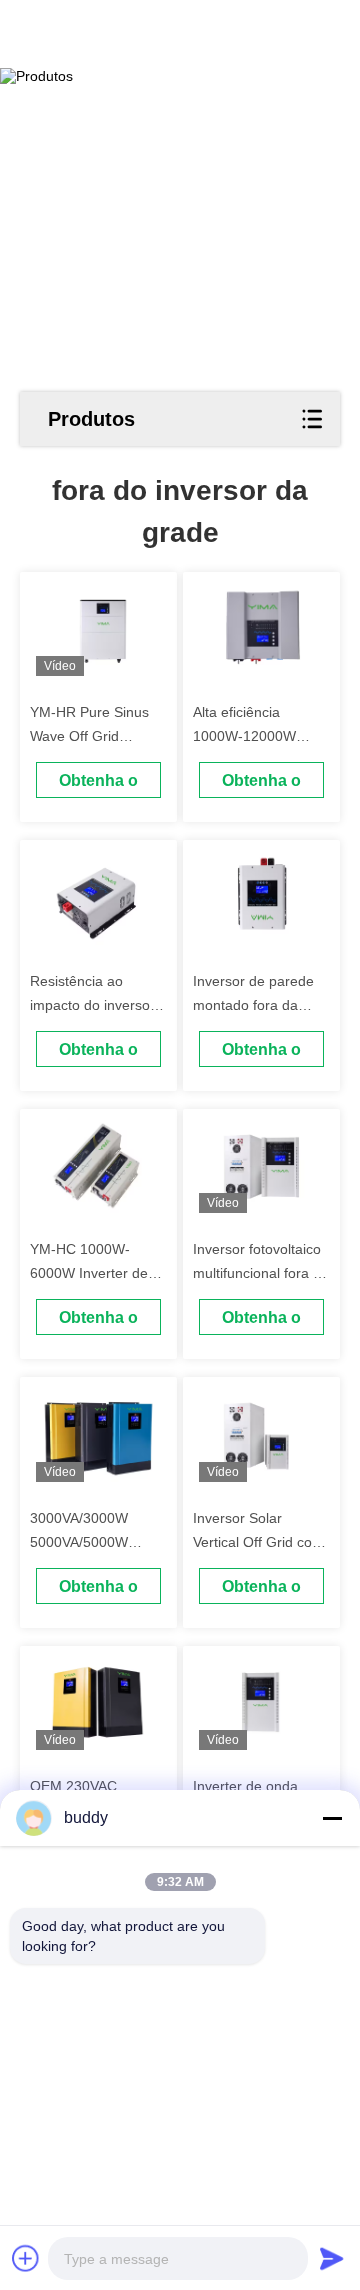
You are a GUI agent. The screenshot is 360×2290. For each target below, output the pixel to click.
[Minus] (332, 1818)
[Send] (332, 2258)
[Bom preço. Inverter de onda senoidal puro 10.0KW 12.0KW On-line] (262, 1703)
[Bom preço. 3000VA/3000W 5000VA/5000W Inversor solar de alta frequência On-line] (99, 1434)
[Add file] (26, 2258)
